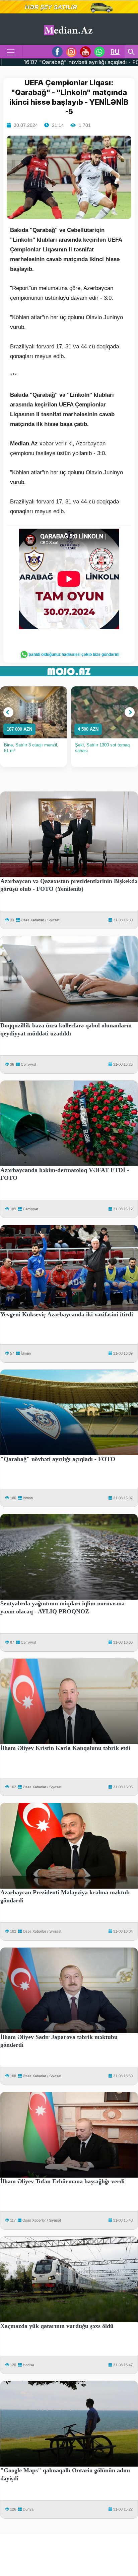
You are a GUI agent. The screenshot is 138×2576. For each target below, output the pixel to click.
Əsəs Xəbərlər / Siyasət (40, 920)
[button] (8, 712)
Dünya (28, 2509)
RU (115, 52)
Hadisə (28, 2365)
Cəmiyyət (28, 1064)
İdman (26, 1353)
